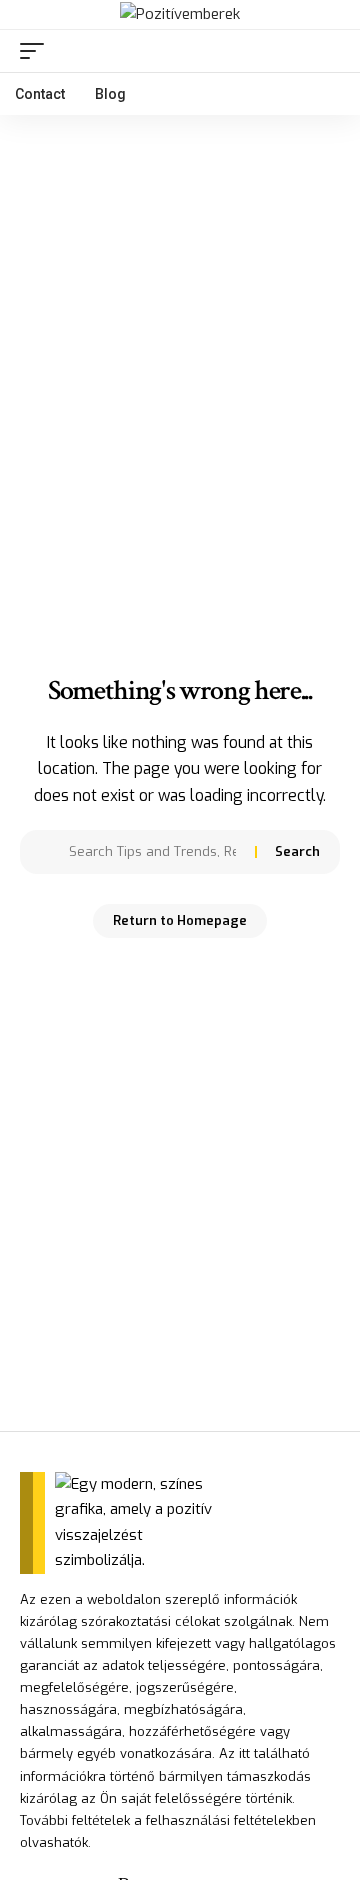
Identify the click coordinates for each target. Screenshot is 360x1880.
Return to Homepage (180, 920)
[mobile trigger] (37, 51)
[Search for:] (154, 852)
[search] (325, 50)
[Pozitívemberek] (180, 15)
